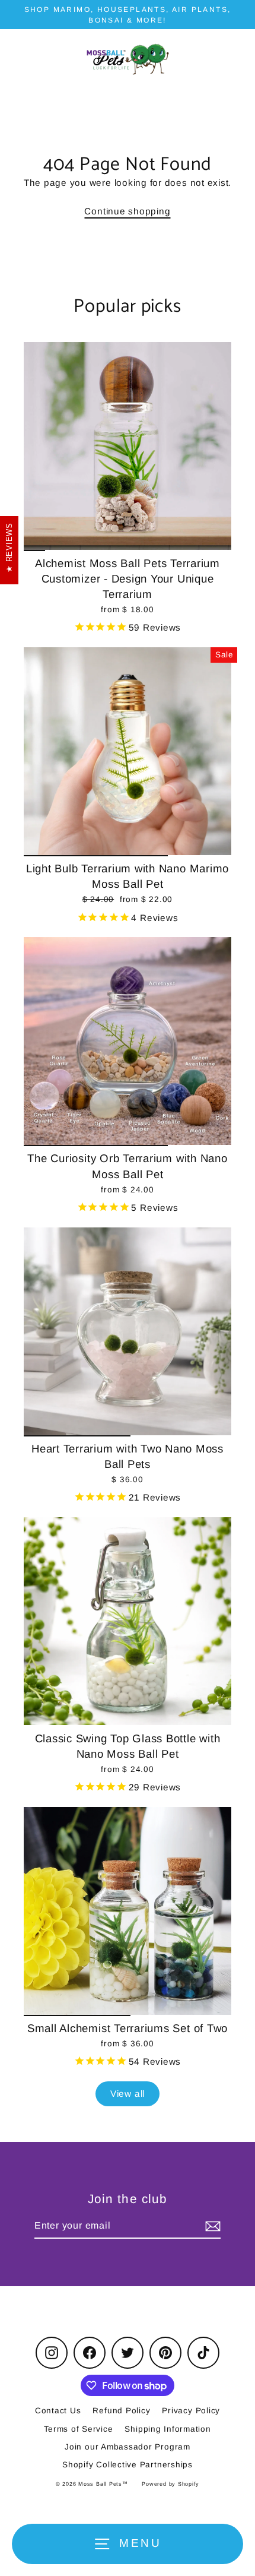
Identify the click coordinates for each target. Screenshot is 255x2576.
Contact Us (58, 2411)
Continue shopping (127, 211)
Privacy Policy (191, 2411)
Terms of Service (78, 2429)
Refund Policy (121, 2411)
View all (128, 2094)
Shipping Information (168, 2429)
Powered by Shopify (170, 2484)
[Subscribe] (211, 2226)
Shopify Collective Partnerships (128, 2465)
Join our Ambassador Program (128, 2447)
